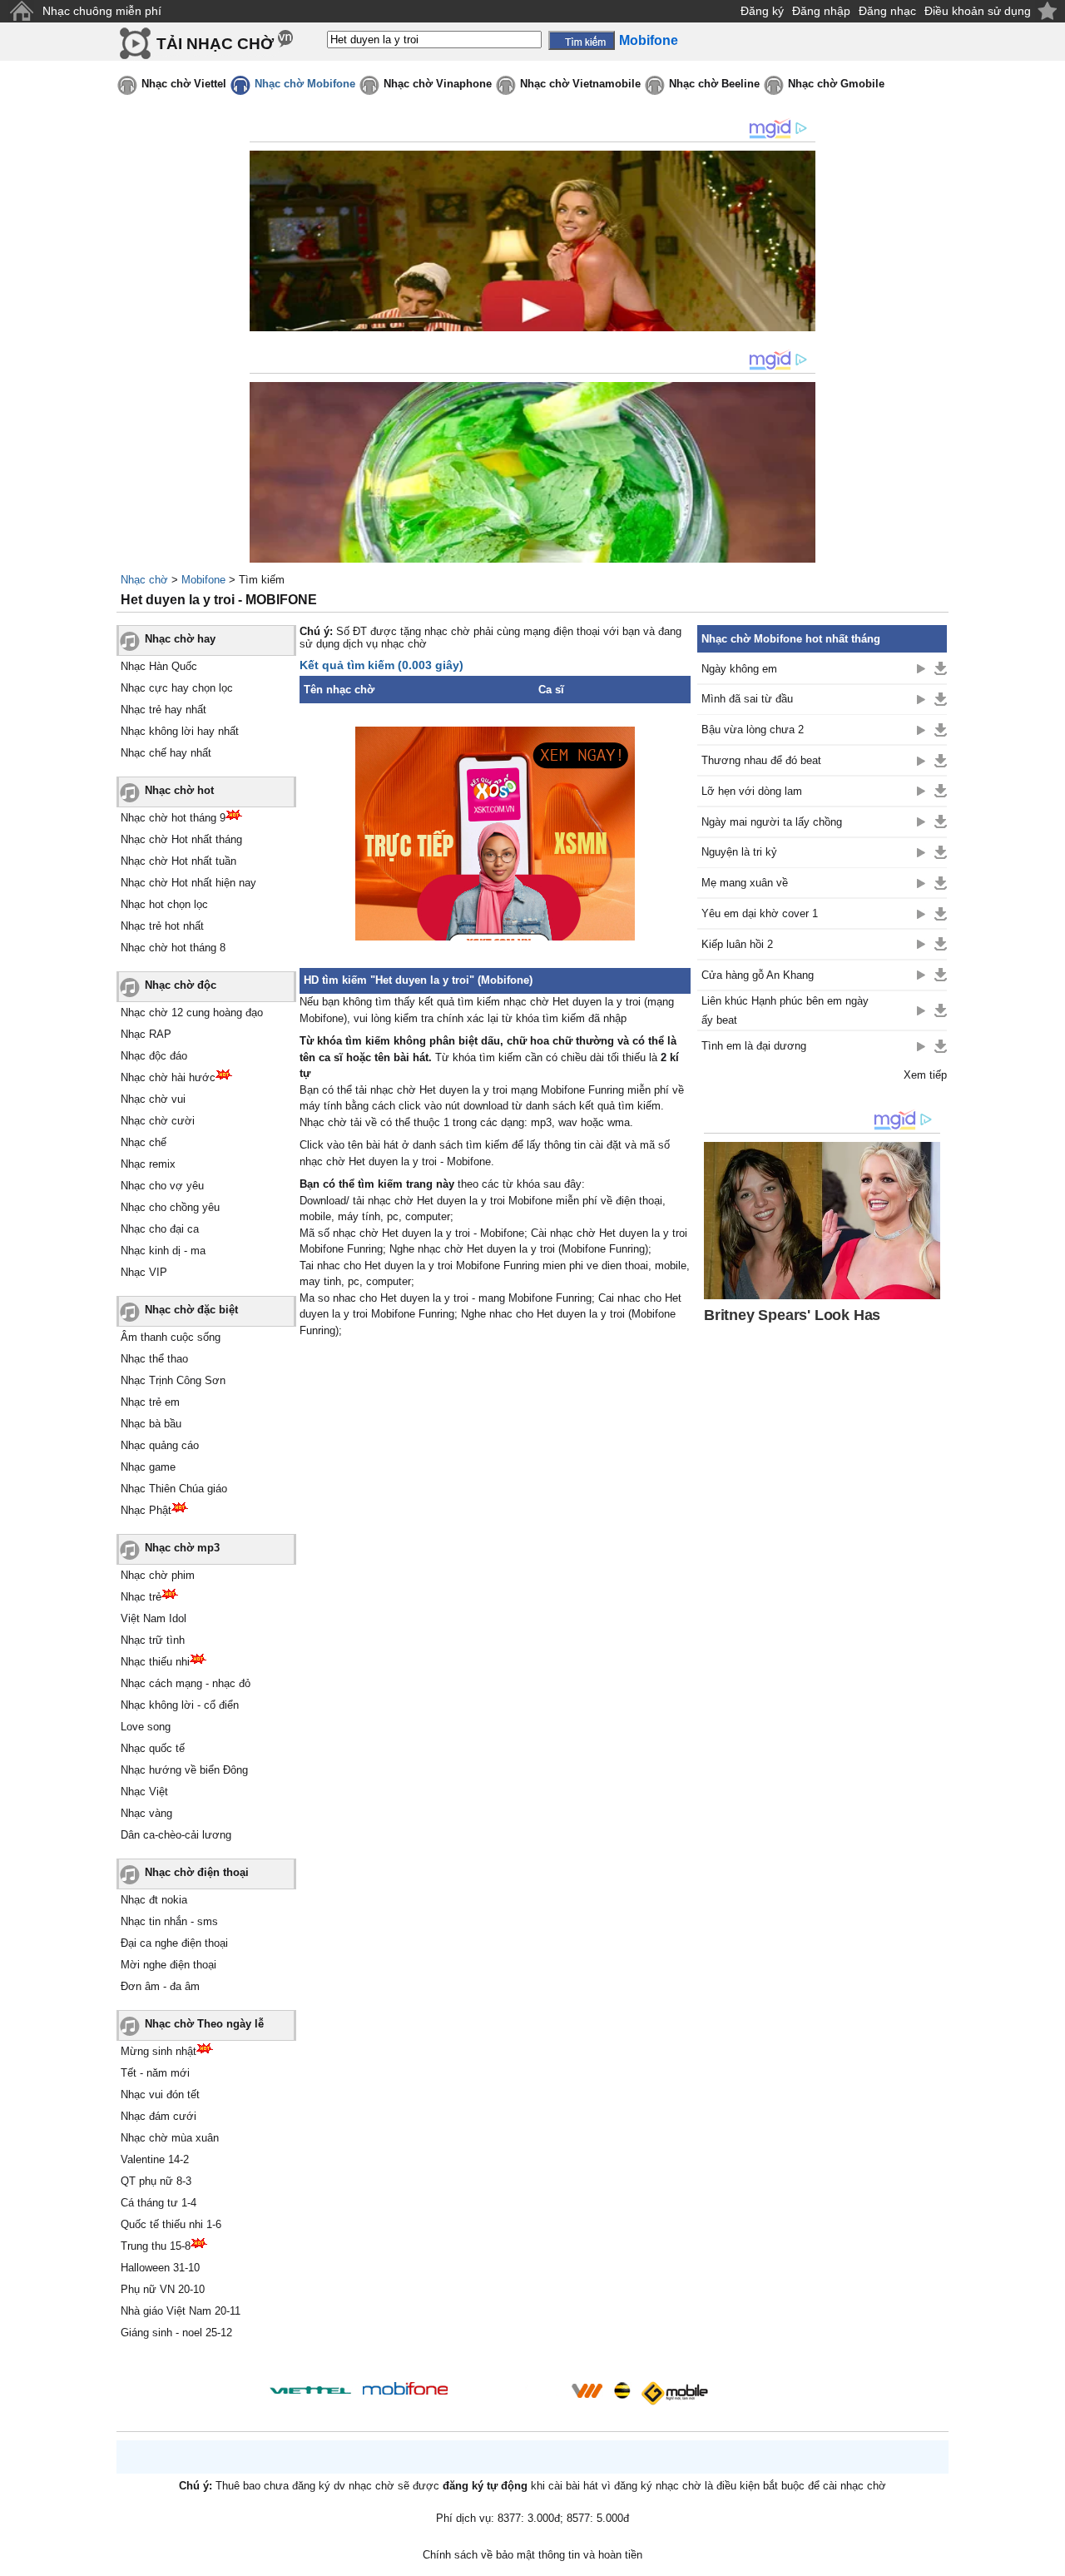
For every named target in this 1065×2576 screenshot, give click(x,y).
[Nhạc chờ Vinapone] (510, 2396)
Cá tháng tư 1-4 (159, 2203)
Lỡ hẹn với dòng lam (752, 791)
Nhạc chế (144, 1142)
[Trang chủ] (21, 11)
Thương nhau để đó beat (761, 760)
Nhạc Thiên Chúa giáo (174, 1489)
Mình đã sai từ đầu (747, 699)
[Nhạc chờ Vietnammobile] (587, 2390)
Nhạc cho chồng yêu (170, 1207)
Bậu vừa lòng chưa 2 (753, 730)
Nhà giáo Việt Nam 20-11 (181, 2311)
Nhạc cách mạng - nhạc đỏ (186, 1683)
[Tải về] (941, 668)
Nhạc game (148, 1467)
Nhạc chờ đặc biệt (191, 1310)
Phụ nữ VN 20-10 (163, 2289)
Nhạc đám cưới (159, 2116)
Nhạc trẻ (141, 1597)
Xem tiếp (925, 1075)
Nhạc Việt (144, 1792)
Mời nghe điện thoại (168, 1965)
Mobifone (203, 580)
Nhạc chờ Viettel (184, 84)
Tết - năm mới (155, 2073)
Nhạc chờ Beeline (714, 84)
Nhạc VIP (144, 1272)
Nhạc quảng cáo (160, 1445)
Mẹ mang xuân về (745, 883)
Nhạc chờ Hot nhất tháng (181, 839)
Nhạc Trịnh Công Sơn (173, 1380)
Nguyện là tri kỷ (739, 852)
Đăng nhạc (887, 11)
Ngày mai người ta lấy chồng (772, 822)
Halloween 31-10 (160, 2268)
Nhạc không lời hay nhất (180, 731)
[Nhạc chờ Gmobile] (674, 2393)
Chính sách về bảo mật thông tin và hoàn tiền (532, 2555)
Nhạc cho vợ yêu (162, 1186)
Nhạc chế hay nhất (166, 753)
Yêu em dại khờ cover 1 (760, 913)
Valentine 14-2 (155, 2159)
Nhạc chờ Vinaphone (438, 84)
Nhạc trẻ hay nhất (163, 710)
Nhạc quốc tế (153, 1748)
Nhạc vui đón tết (160, 2095)
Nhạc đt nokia (154, 1900)
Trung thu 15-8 (156, 2246)
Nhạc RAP (146, 1034)
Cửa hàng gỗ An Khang (758, 975)
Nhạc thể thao (154, 1359)
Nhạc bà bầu (151, 1424)
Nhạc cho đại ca (160, 1229)
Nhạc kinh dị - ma (163, 1251)
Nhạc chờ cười (158, 1121)
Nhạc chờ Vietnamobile (580, 84)
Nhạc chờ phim (158, 1575)
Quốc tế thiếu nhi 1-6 (171, 2224)
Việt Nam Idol (154, 1618)
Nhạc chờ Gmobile (836, 84)
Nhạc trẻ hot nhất (162, 926)
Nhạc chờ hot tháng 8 (173, 948)
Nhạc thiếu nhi (155, 1662)
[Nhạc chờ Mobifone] (406, 2390)
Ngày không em (739, 669)
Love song (146, 1727)
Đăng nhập (821, 11)
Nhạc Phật (146, 1510)
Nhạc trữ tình (153, 1640)
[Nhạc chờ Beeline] (622, 2390)
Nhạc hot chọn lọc (164, 904)
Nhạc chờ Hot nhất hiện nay (188, 883)
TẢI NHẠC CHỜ (215, 44)
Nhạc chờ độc (181, 985)
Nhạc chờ (144, 580)
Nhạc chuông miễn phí (102, 11)
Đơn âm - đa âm (160, 1986)
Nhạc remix (148, 1164)
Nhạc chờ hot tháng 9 (173, 818)
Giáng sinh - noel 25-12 (176, 2333)
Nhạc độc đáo (154, 1056)
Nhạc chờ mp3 (182, 1548)
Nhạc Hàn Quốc (159, 666)
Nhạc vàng (146, 1813)
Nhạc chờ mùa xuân (170, 2138)
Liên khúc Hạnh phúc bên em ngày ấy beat (785, 1010)
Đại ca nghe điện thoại (174, 1943)
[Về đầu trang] (1048, 2559)
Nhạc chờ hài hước (168, 1077)
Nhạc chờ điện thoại (197, 1872)
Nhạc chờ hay (180, 639)
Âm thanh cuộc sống (171, 1337)
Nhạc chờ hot (179, 790)
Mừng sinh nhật (159, 2051)
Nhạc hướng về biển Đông (184, 1770)
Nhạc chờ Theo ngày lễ (204, 2024)
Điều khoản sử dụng (978, 11)
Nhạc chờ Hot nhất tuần (178, 861)
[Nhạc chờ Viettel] (310, 2390)
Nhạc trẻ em (150, 1402)
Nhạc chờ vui (153, 1099)
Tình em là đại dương (754, 1046)
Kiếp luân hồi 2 (737, 944)
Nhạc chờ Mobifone (305, 84)
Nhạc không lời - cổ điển (180, 1705)
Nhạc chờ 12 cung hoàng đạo (192, 1013)
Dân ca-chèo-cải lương (176, 1835)
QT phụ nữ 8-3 (156, 2181)
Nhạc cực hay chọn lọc (177, 688)
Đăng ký (762, 11)
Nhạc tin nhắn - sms (169, 1921)
